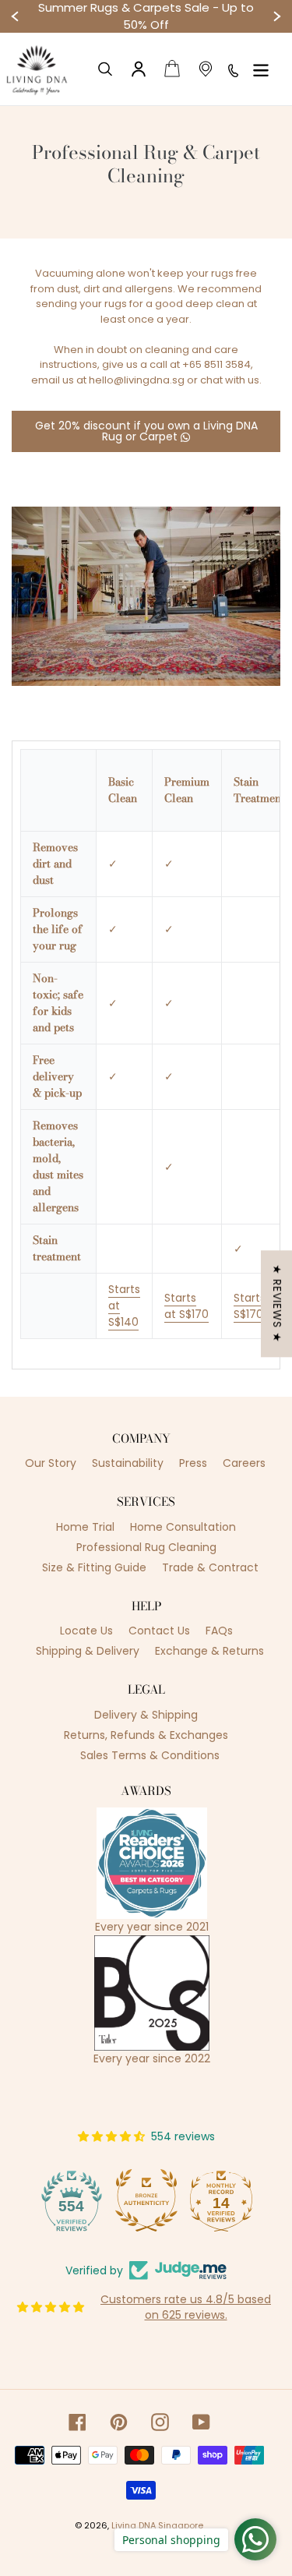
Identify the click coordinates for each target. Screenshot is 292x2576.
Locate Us (86, 1631)
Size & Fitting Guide (94, 1567)
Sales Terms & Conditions (150, 1755)
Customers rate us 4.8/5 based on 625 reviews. (186, 2307)
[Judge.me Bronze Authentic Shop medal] (146, 2200)
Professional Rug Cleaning (146, 1547)
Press (193, 1463)
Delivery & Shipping (146, 1715)
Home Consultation (183, 1527)
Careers (244, 1463)
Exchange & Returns (209, 1651)
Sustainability (128, 1463)
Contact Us (159, 1631)
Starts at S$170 (186, 1306)
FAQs (219, 1631)
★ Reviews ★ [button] (277, 1304)
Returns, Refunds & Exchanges (146, 1735)
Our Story (51, 1463)
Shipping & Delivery (88, 1651)
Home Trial (85, 1527)
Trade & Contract (210, 1567)
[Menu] (261, 69)
